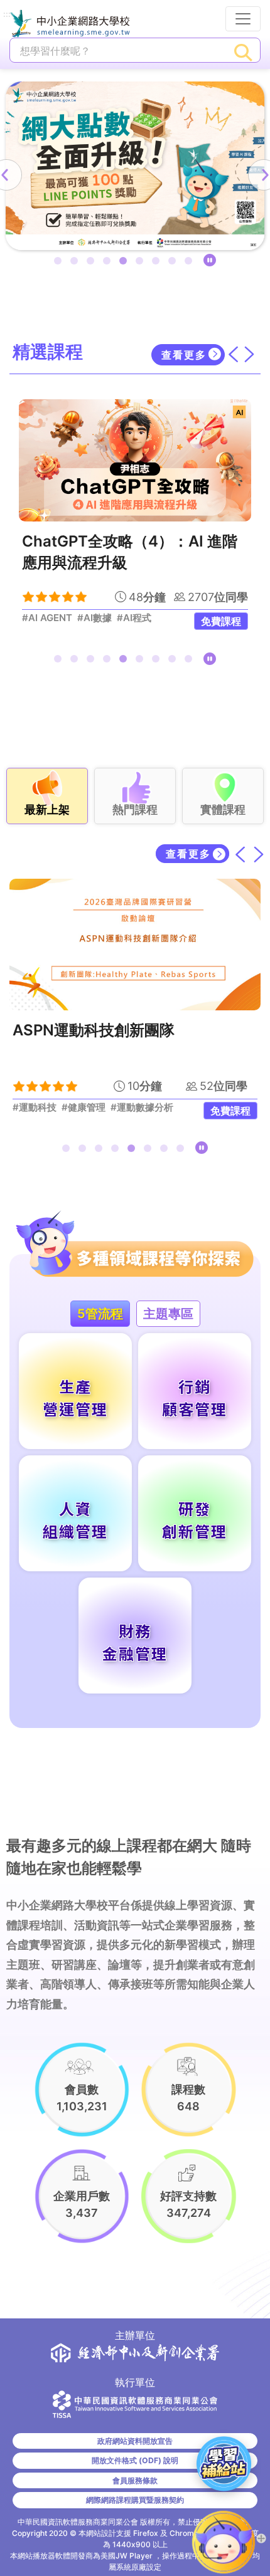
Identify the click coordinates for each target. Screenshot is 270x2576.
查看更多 (184, 355)
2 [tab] (77, 263)
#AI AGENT (47, 618)
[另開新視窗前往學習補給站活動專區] (224, 2463)
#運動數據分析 (142, 1107)
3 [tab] (93, 263)
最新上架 (47, 809)
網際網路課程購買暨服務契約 (135, 2500)
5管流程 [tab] (100, 1314)
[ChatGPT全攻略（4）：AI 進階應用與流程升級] (135, 460)
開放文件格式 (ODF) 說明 (135, 2460)
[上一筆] (241, 854)
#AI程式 (134, 618)
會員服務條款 (135, 2480)
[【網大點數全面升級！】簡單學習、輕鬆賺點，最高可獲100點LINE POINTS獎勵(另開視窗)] (135, 166)
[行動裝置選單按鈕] (243, 19)
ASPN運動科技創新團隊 (94, 1030)
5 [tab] (126, 263)
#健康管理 (84, 1107)
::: (7, 15)
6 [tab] (142, 263)
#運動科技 (35, 1107)
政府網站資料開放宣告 (135, 2441)
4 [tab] (109, 263)
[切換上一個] (233, 354)
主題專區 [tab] (168, 1314)
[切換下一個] (249, 354)
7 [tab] (158, 263)
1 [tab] (60, 263)
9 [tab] (191, 263)
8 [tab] (175, 263)
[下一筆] (259, 854)
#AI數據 (94, 618)
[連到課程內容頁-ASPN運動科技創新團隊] (135, 945)
